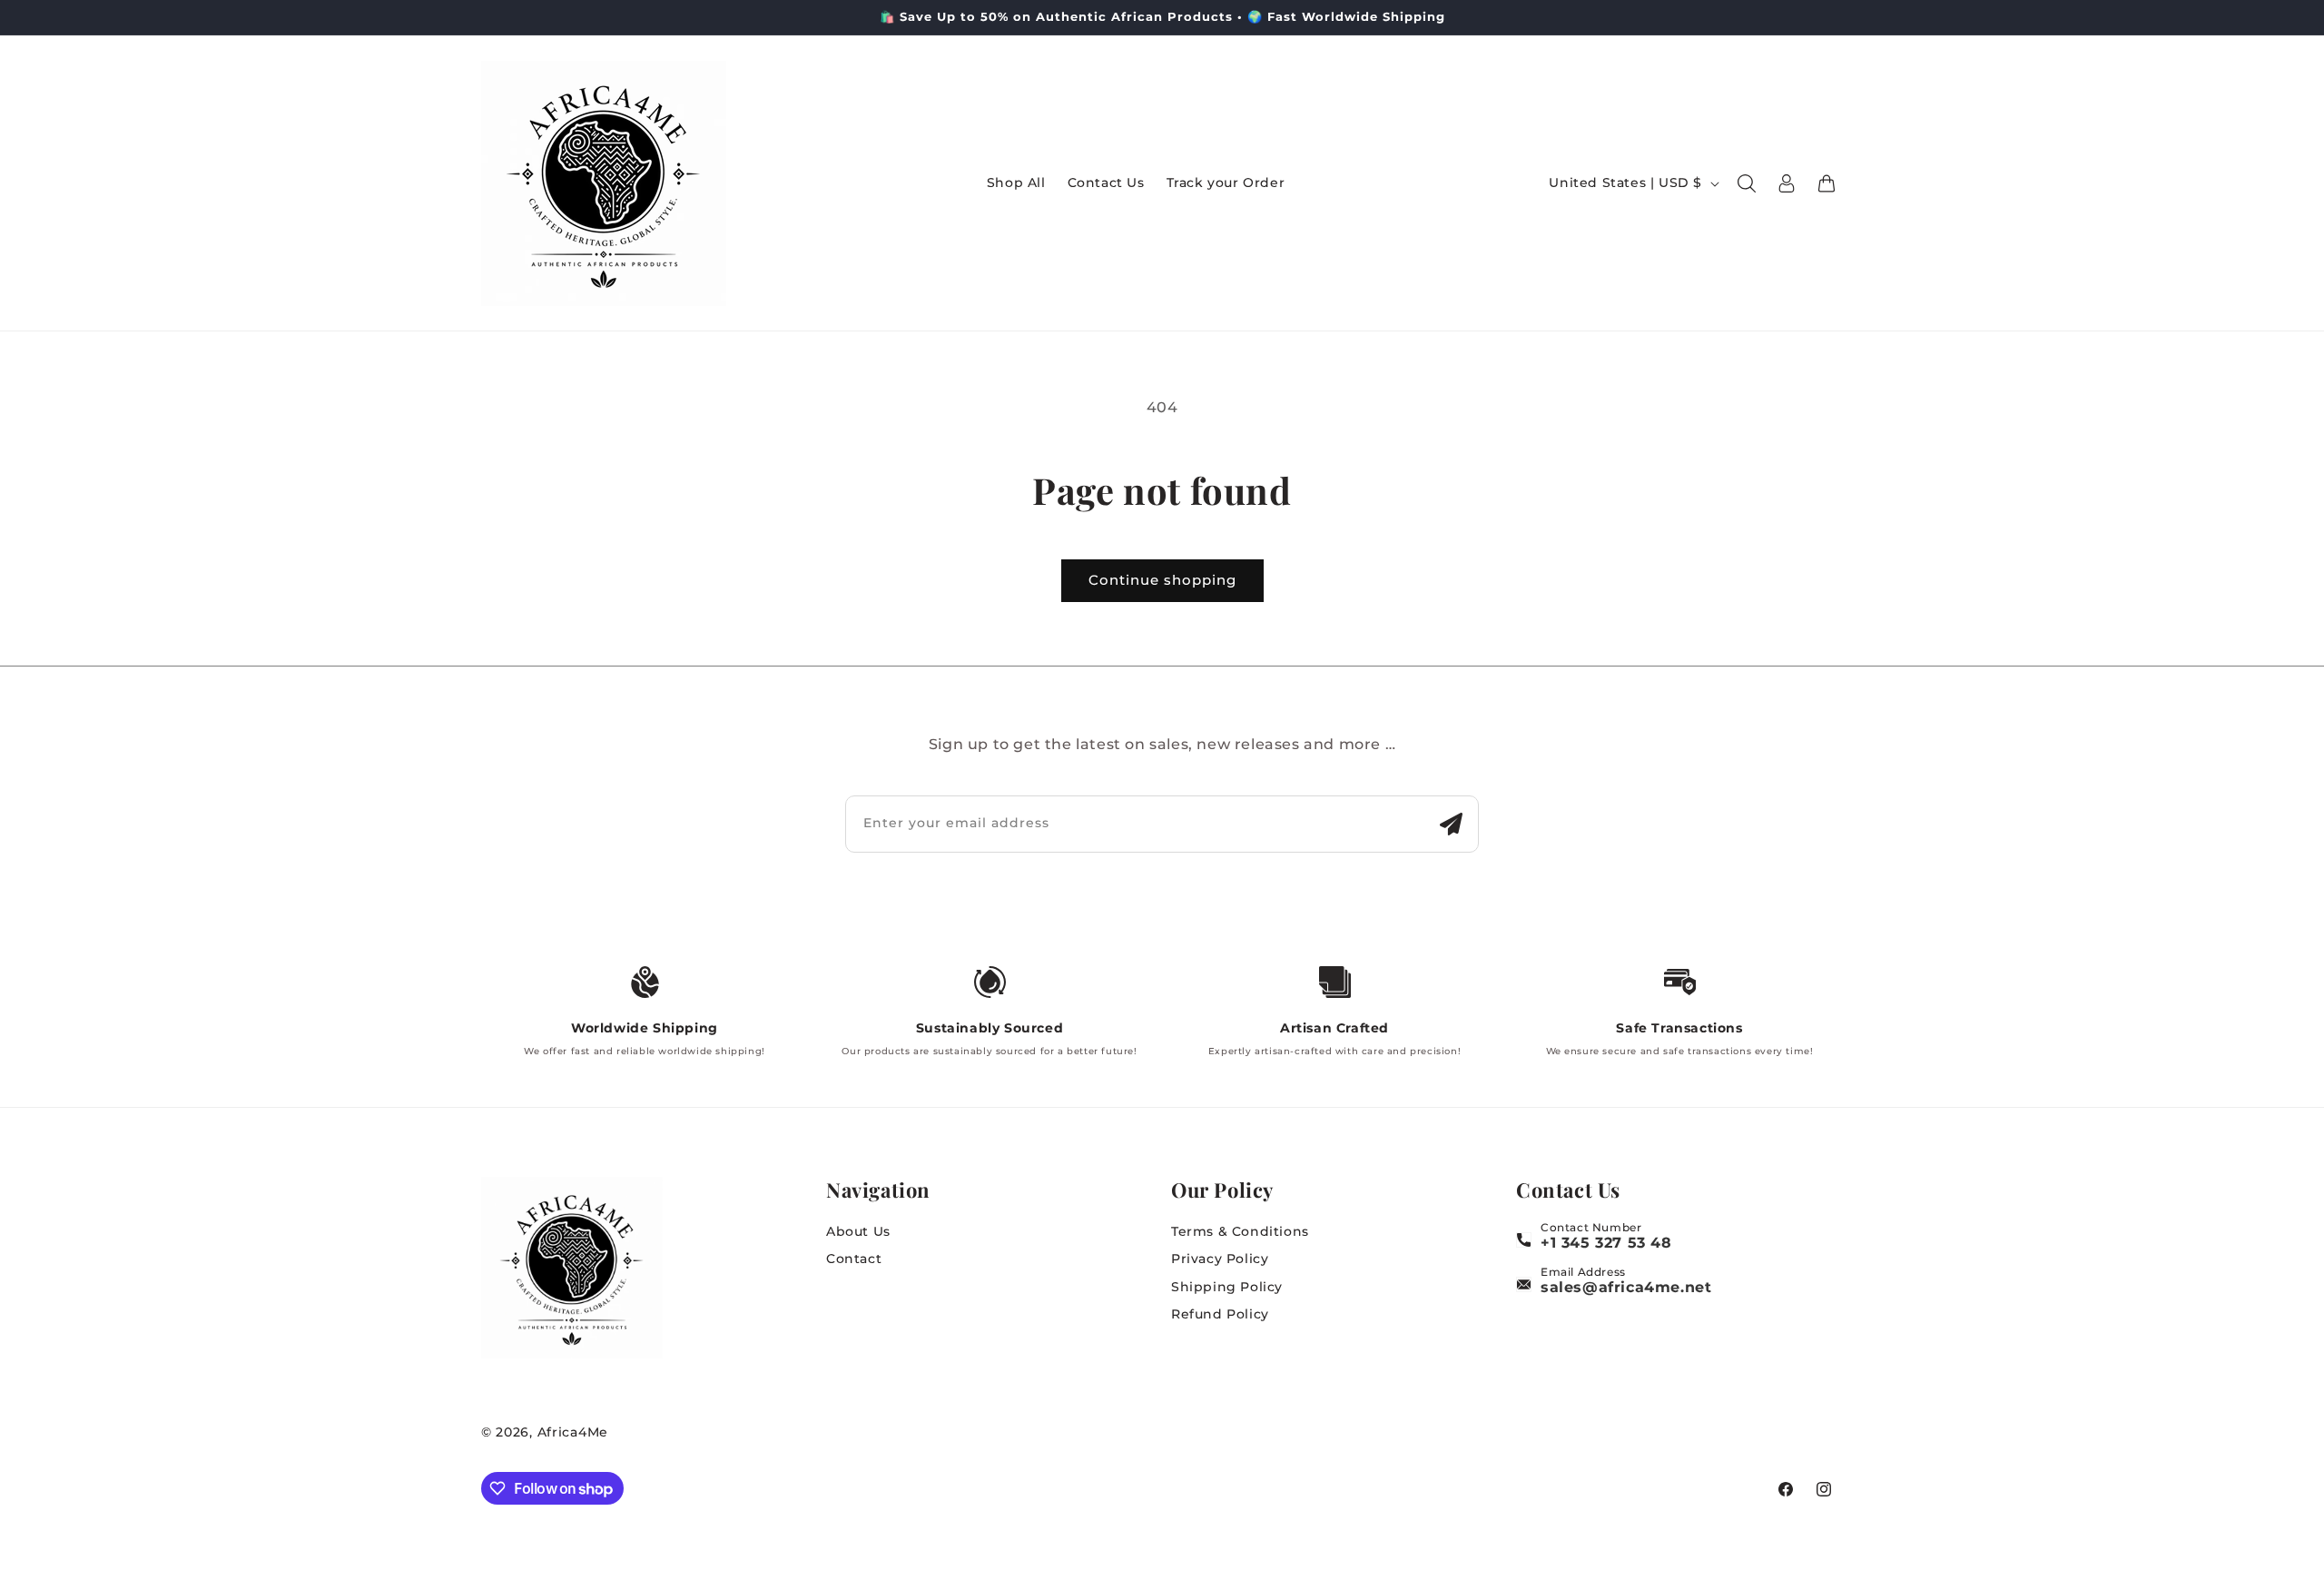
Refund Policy (1220, 1314)
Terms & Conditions (1240, 1231)
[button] (1747, 183)
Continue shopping (1162, 580)
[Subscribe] (1451, 824)
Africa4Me (573, 1432)
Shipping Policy (1227, 1287)
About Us (858, 1231)
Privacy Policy (1220, 1259)
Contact (854, 1259)
